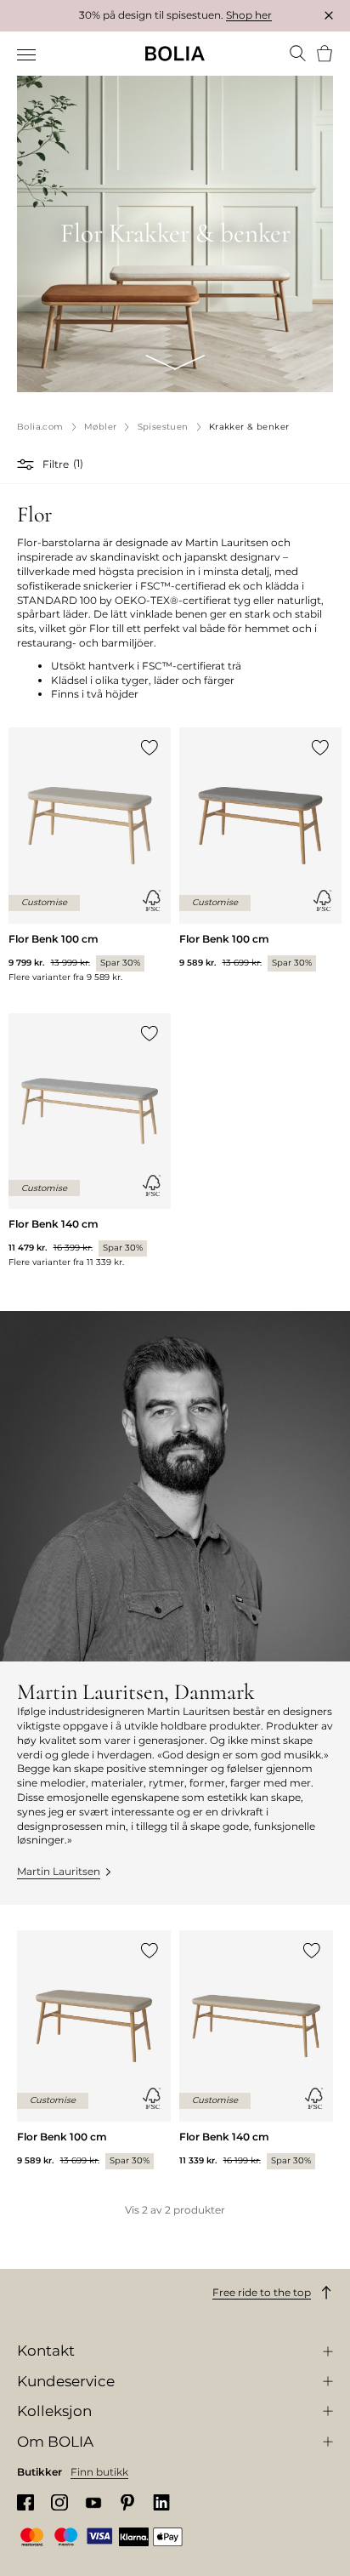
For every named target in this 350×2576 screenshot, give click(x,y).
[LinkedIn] (161, 2502)
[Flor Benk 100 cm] (90, 855)
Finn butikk (99, 2472)
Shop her (249, 15)
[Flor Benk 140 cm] (90, 1141)
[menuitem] (28, 55)
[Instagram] (59, 2502)
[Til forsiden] (175, 54)
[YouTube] (93, 2502)
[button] (28, 464)
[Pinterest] (127, 2502)
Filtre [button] (56, 464)
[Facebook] (25, 2502)
